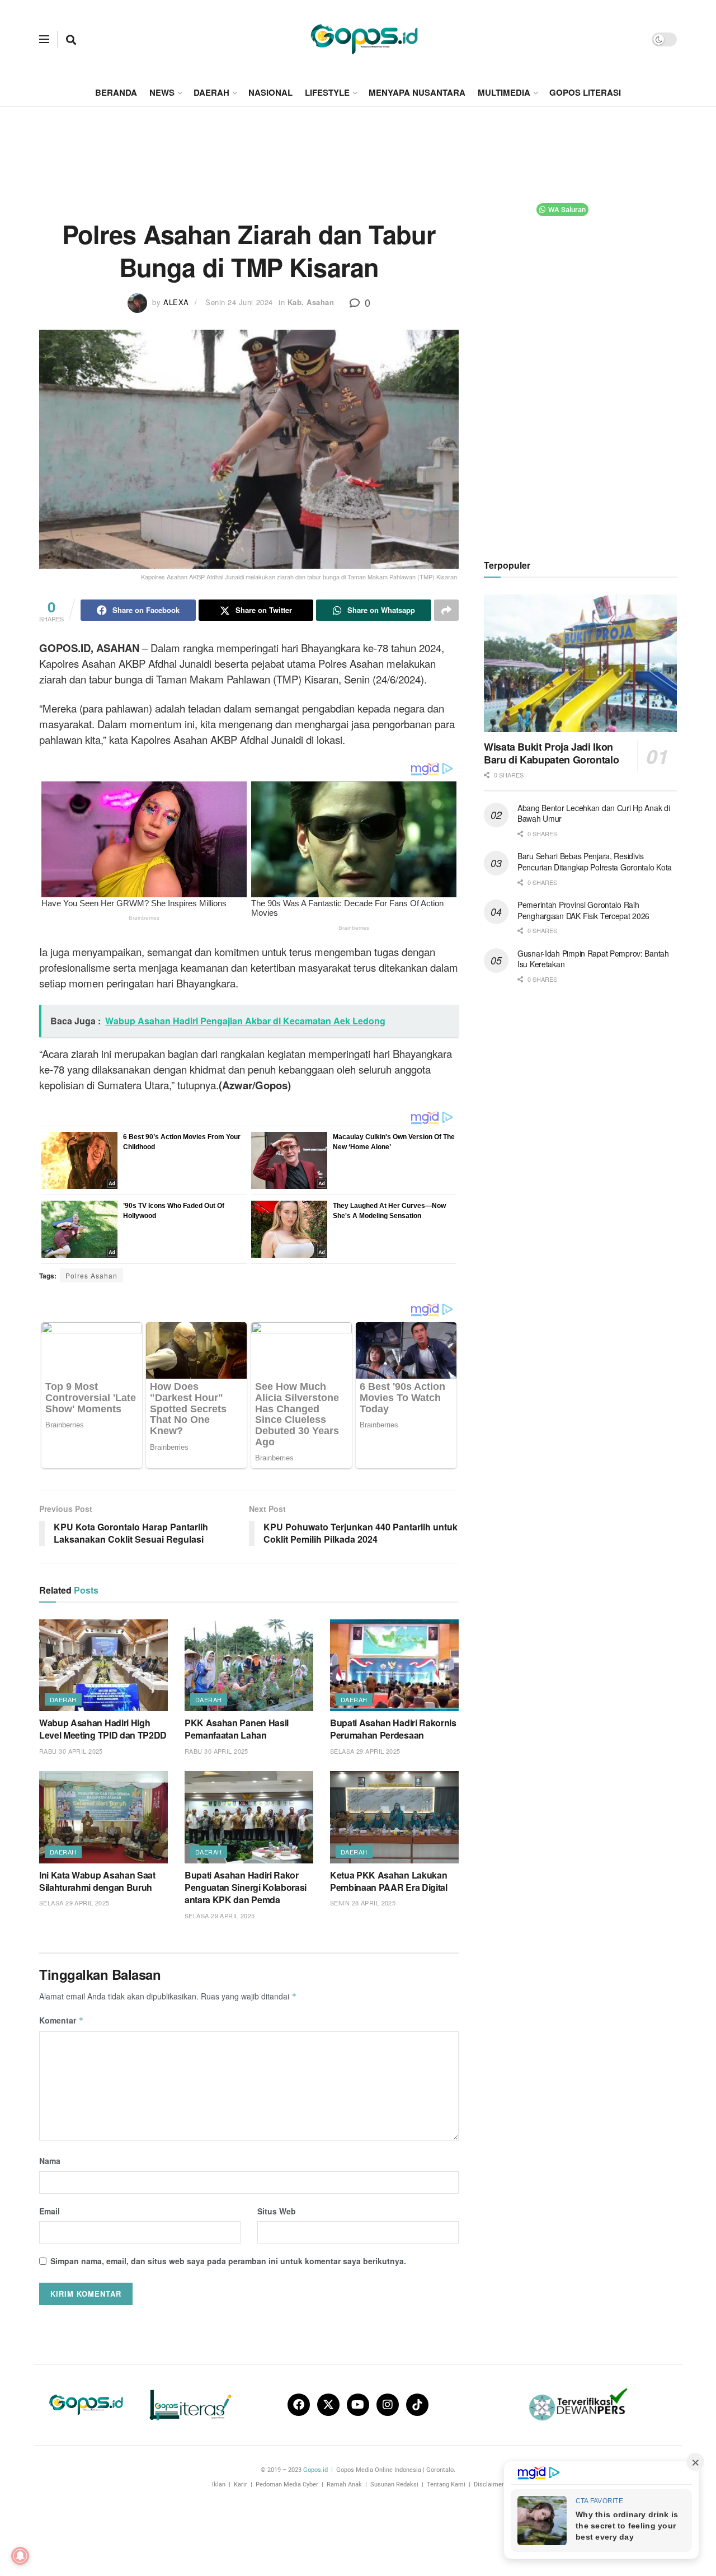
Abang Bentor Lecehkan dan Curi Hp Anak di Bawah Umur (594, 813)
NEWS (162, 92)
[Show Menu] (44, 39)
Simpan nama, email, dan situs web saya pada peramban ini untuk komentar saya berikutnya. (228, 2261)
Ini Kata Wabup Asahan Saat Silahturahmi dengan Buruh (97, 1881)
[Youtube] (358, 2405)
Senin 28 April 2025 (363, 1903)
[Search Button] (71, 39)
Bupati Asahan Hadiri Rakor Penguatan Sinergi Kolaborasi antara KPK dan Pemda (246, 1887)
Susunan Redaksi (394, 2484)
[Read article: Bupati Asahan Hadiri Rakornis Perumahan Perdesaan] (394, 1665)
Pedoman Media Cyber (287, 2484)
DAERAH (211, 92)
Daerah (63, 1699)
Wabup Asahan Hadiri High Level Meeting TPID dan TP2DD (103, 1729)
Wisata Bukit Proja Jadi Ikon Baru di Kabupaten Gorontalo (551, 753)
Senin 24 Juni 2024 (239, 302)
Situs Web (277, 2211)
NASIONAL (270, 92)
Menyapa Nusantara (417, 92)
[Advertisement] (358, 149)
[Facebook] (299, 2405)
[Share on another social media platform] (446, 610)
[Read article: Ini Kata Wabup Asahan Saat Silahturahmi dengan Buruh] (103, 1817)
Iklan (219, 2484)
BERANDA (116, 92)
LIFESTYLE (327, 92)
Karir (241, 2484)
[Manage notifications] (20, 2556)
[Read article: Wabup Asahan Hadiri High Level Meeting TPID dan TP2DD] (103, 1665)
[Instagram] (388, 2405)
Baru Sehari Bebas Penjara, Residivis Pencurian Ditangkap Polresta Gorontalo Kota (595, 861)
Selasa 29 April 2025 (365, 1751)
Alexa (176, 302)
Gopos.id (315, 2470)
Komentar (62, 2020)
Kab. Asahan (311, 302)
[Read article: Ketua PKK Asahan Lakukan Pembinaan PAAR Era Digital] (394, 1817)
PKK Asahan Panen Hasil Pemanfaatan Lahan (237, 1729)
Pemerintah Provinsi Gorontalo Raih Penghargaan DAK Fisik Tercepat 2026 (583, 910)
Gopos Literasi (585, 92)
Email (50, 2211)
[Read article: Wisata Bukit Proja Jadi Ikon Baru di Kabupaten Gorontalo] (580, 664)
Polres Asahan (91, 1275)
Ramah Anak (344, 2484)
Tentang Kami (446, 2484)
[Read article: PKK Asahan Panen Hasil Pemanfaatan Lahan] (249, 1665)
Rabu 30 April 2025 (71, 1751)
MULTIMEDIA (504, 92)
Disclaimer (489, 2484)
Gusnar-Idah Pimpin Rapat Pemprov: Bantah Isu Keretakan (593, 959)
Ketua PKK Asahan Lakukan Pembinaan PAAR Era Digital (389, 1881)
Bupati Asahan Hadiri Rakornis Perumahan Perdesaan (393, 1729)
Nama (50, 2161)
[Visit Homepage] (364, 39)
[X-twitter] (328, 2405)
